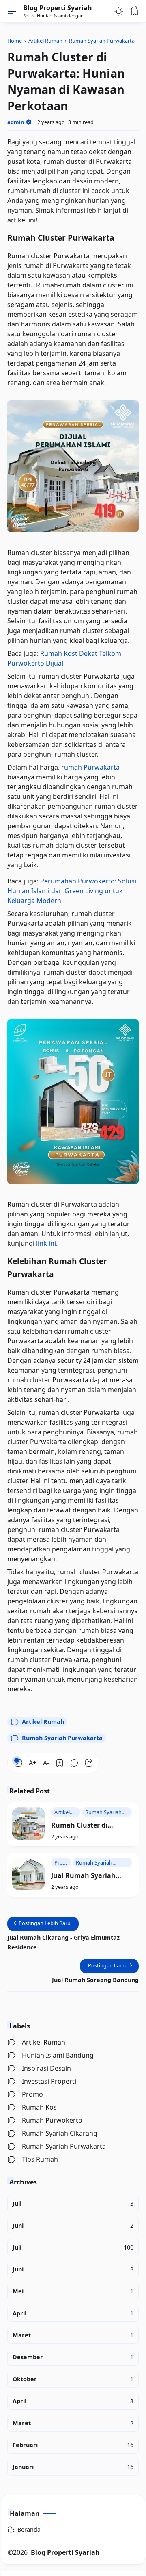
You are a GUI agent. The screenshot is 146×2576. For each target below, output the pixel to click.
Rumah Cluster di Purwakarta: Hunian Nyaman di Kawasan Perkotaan (85, 1825)
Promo (32, 2094)
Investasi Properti (49, 2081)
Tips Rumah (40, 2159)
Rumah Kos (39, 2107)
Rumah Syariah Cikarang (60, 2133)
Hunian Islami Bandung (58, 2055)
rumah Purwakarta (90, 767)
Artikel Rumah (43, 1722)
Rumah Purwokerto (52, 2120)
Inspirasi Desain (46, 2068)
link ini (46, 1243)
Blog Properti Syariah (58, 8)
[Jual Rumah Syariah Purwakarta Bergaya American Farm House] (28, 1874)
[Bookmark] (60, 1763)
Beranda (29, 2529)
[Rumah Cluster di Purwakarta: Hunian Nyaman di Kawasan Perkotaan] (28, 1823)
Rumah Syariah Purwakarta (62, 1738)
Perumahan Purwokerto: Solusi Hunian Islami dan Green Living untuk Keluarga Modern (72, 891)
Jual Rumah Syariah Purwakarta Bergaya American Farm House (87, 1876)
